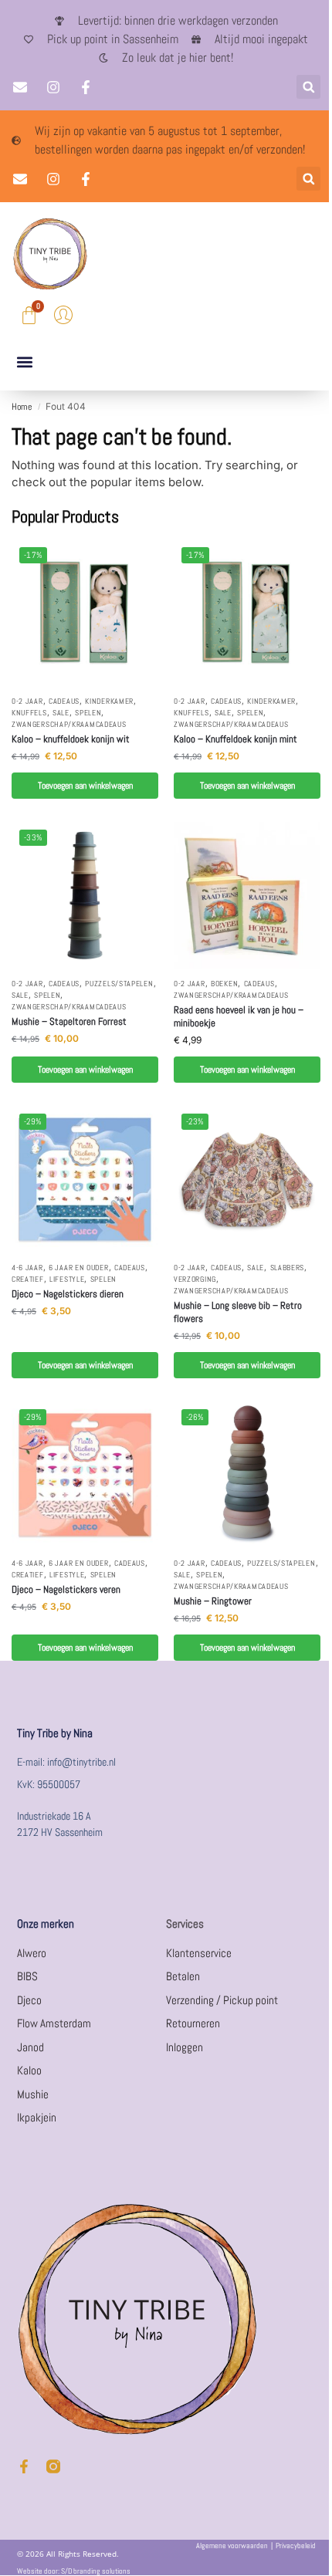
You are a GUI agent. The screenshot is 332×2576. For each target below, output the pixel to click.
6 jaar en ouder (79, 1268)
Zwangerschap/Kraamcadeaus (69, 724)
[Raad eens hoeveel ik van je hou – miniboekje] (247, 895)
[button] (308, 87)
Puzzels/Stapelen (119, 984)
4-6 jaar (27, 1268)
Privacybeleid (296, 2546)
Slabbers (288, 1268)
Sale (61, 713)
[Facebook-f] (24, 2466)
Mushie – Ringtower (213, 1601)
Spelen (88, 713)
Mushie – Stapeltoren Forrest (69, 1022)
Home (22, 407)
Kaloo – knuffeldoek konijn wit (71, 739)
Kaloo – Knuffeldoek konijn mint (235, 739)
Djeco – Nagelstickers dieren (68, 1294)
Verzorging (195, 1279)
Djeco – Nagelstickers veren (66, 1590)
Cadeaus (64, 701)
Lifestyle (67, 1279)
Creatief (28, 1279)
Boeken (224, 984)
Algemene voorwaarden (232, 2546)
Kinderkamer (109, 701)
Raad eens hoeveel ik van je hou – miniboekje (239, 1017)
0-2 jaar (27, 701)
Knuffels (29, 713)
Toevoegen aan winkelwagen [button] (85, 786)
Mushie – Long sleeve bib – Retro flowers (238, 1312)
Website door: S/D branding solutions (74, 2571)
